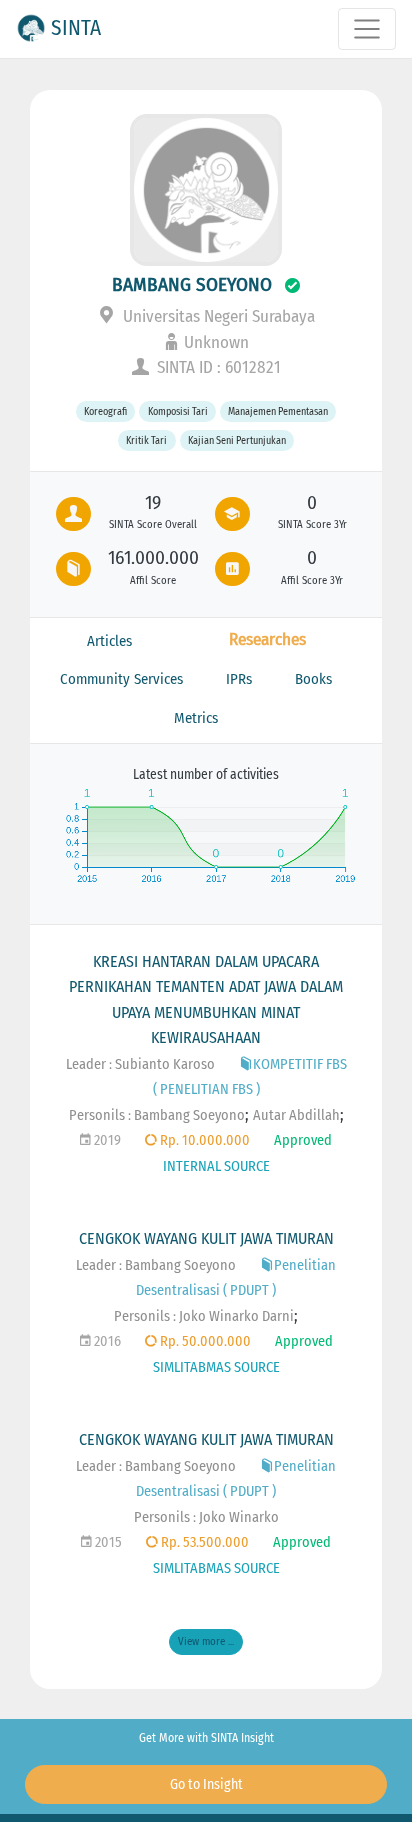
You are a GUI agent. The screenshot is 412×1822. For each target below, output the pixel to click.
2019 (106, 1140)
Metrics (196, 718)
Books (313, 679)
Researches (267, 639)
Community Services (121, 679)
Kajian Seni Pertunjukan (237, 440)
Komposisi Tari (178, 411)
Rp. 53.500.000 (203, 1542)
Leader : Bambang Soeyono (156, 1265)
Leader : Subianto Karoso (140, 1064)
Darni (278, 1316)
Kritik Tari (146, 440)
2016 (106, 1341)
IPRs (239, 679)
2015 (107, 1542)
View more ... (206, 1641)
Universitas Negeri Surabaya (217, 316)
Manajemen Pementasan (278, 411)
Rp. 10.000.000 (203, 1140)
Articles (109, 641)
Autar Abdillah (296, 1115)
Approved (303, 1140)
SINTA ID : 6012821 (217, 367)
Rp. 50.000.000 (204, 1341)
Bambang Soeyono (189, 1115)
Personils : (101, 1115)
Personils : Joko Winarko (188, 1316)
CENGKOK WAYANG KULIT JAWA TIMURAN (206, 1238)
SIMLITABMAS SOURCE (216, 1367)
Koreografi (105, 411)
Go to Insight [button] (206, 1784)
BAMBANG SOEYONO (192, 284)
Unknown (216, 342)
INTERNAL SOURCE (216, 1166)
